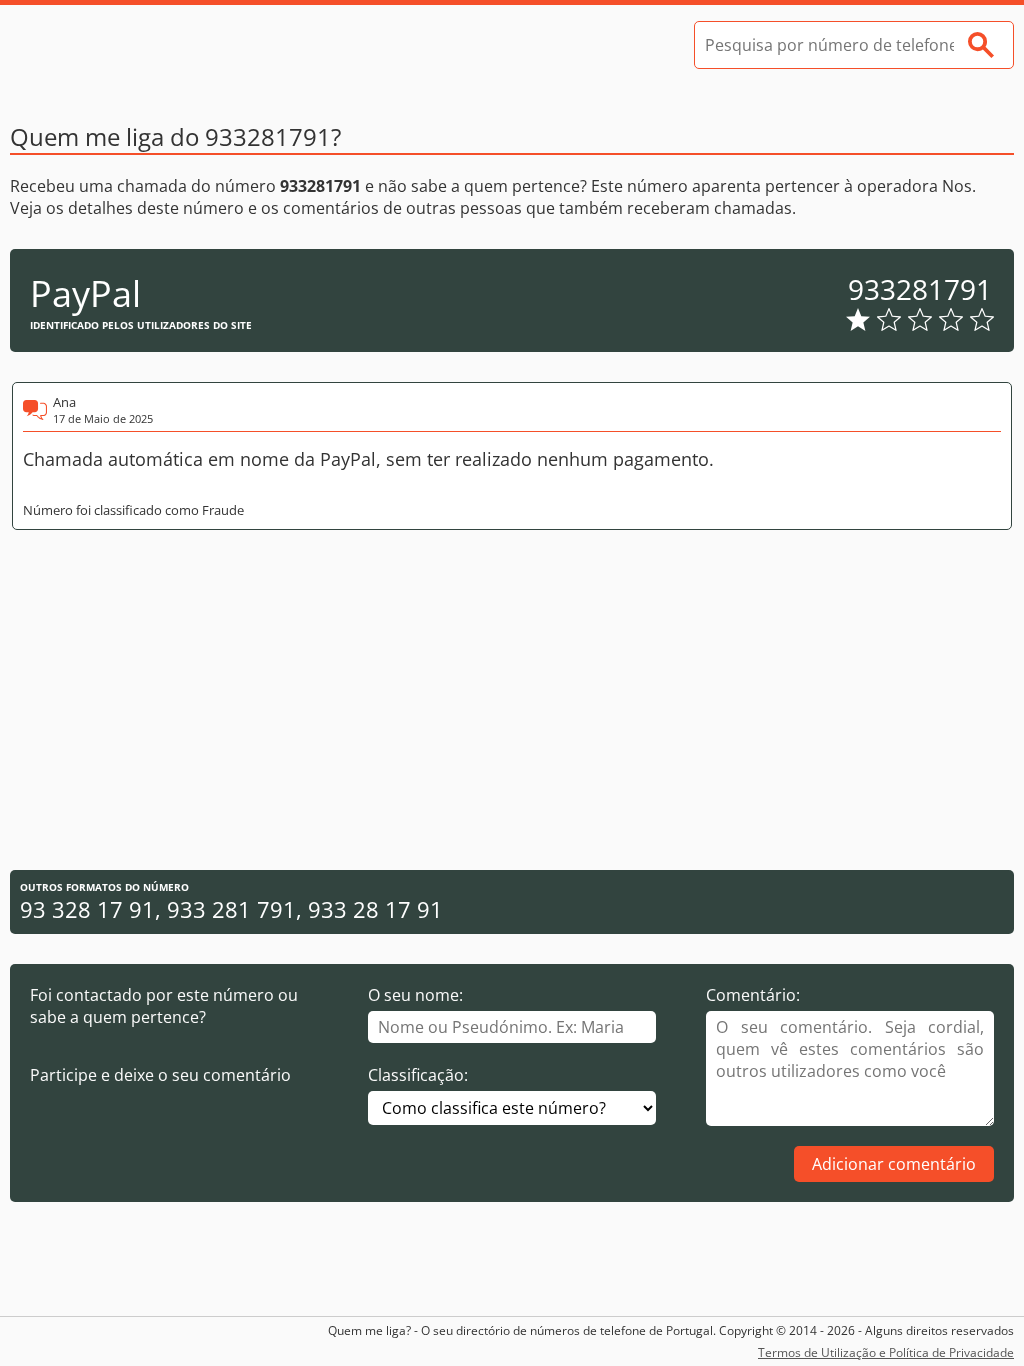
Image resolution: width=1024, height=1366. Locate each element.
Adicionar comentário (894, 1164)
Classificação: (418, 1075)
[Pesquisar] (981, 45)
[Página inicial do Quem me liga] (160, 45)
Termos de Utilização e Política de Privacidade (886, 1352)
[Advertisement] (512, 700)
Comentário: (753, 995)
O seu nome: (415, 995)
